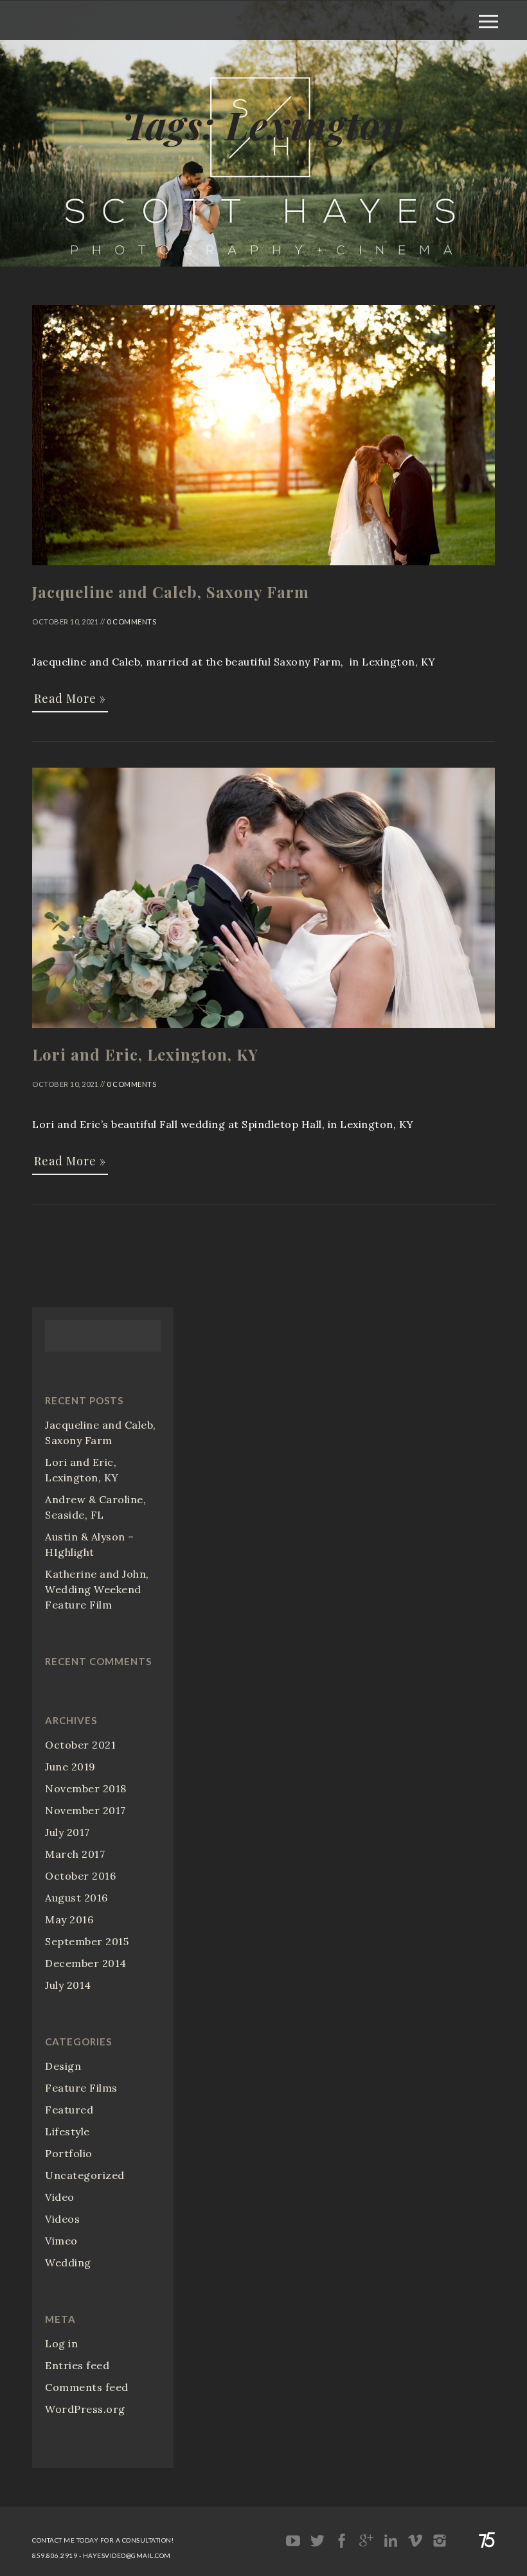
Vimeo (61, 2241)
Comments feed (87, 2387)
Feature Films (81, 2088)
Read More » (70, 698)
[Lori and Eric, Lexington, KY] (263, 1034)
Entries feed (77, 2365)
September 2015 (87, 1941)
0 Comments (131, 622)
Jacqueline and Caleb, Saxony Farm (101, 1433)
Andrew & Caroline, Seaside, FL (95, 1507)
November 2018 (86, 1788)
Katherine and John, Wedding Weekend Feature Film (97, 1589)
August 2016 (76, 1898)
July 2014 (68, 1985)
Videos (62, 2219)
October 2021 (80, 1745)
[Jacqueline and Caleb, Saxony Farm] (263, 571)
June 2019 (70, 1767)
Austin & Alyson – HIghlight (90, 1544)
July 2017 (67, 1832)
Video (60, 2197)
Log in (61, 2343)
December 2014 (86, 1963)
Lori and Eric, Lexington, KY (82, 1470)
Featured (69, 2110)
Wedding (68, 2263)
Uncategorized (85, 2175)
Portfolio (69, 2153)
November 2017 (85, 1810)
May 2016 (69, 1919)
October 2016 (80, 1876)
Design (63, 2066)
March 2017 (75, 1854)
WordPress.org (85, 2409)
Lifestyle (67, 2131)
